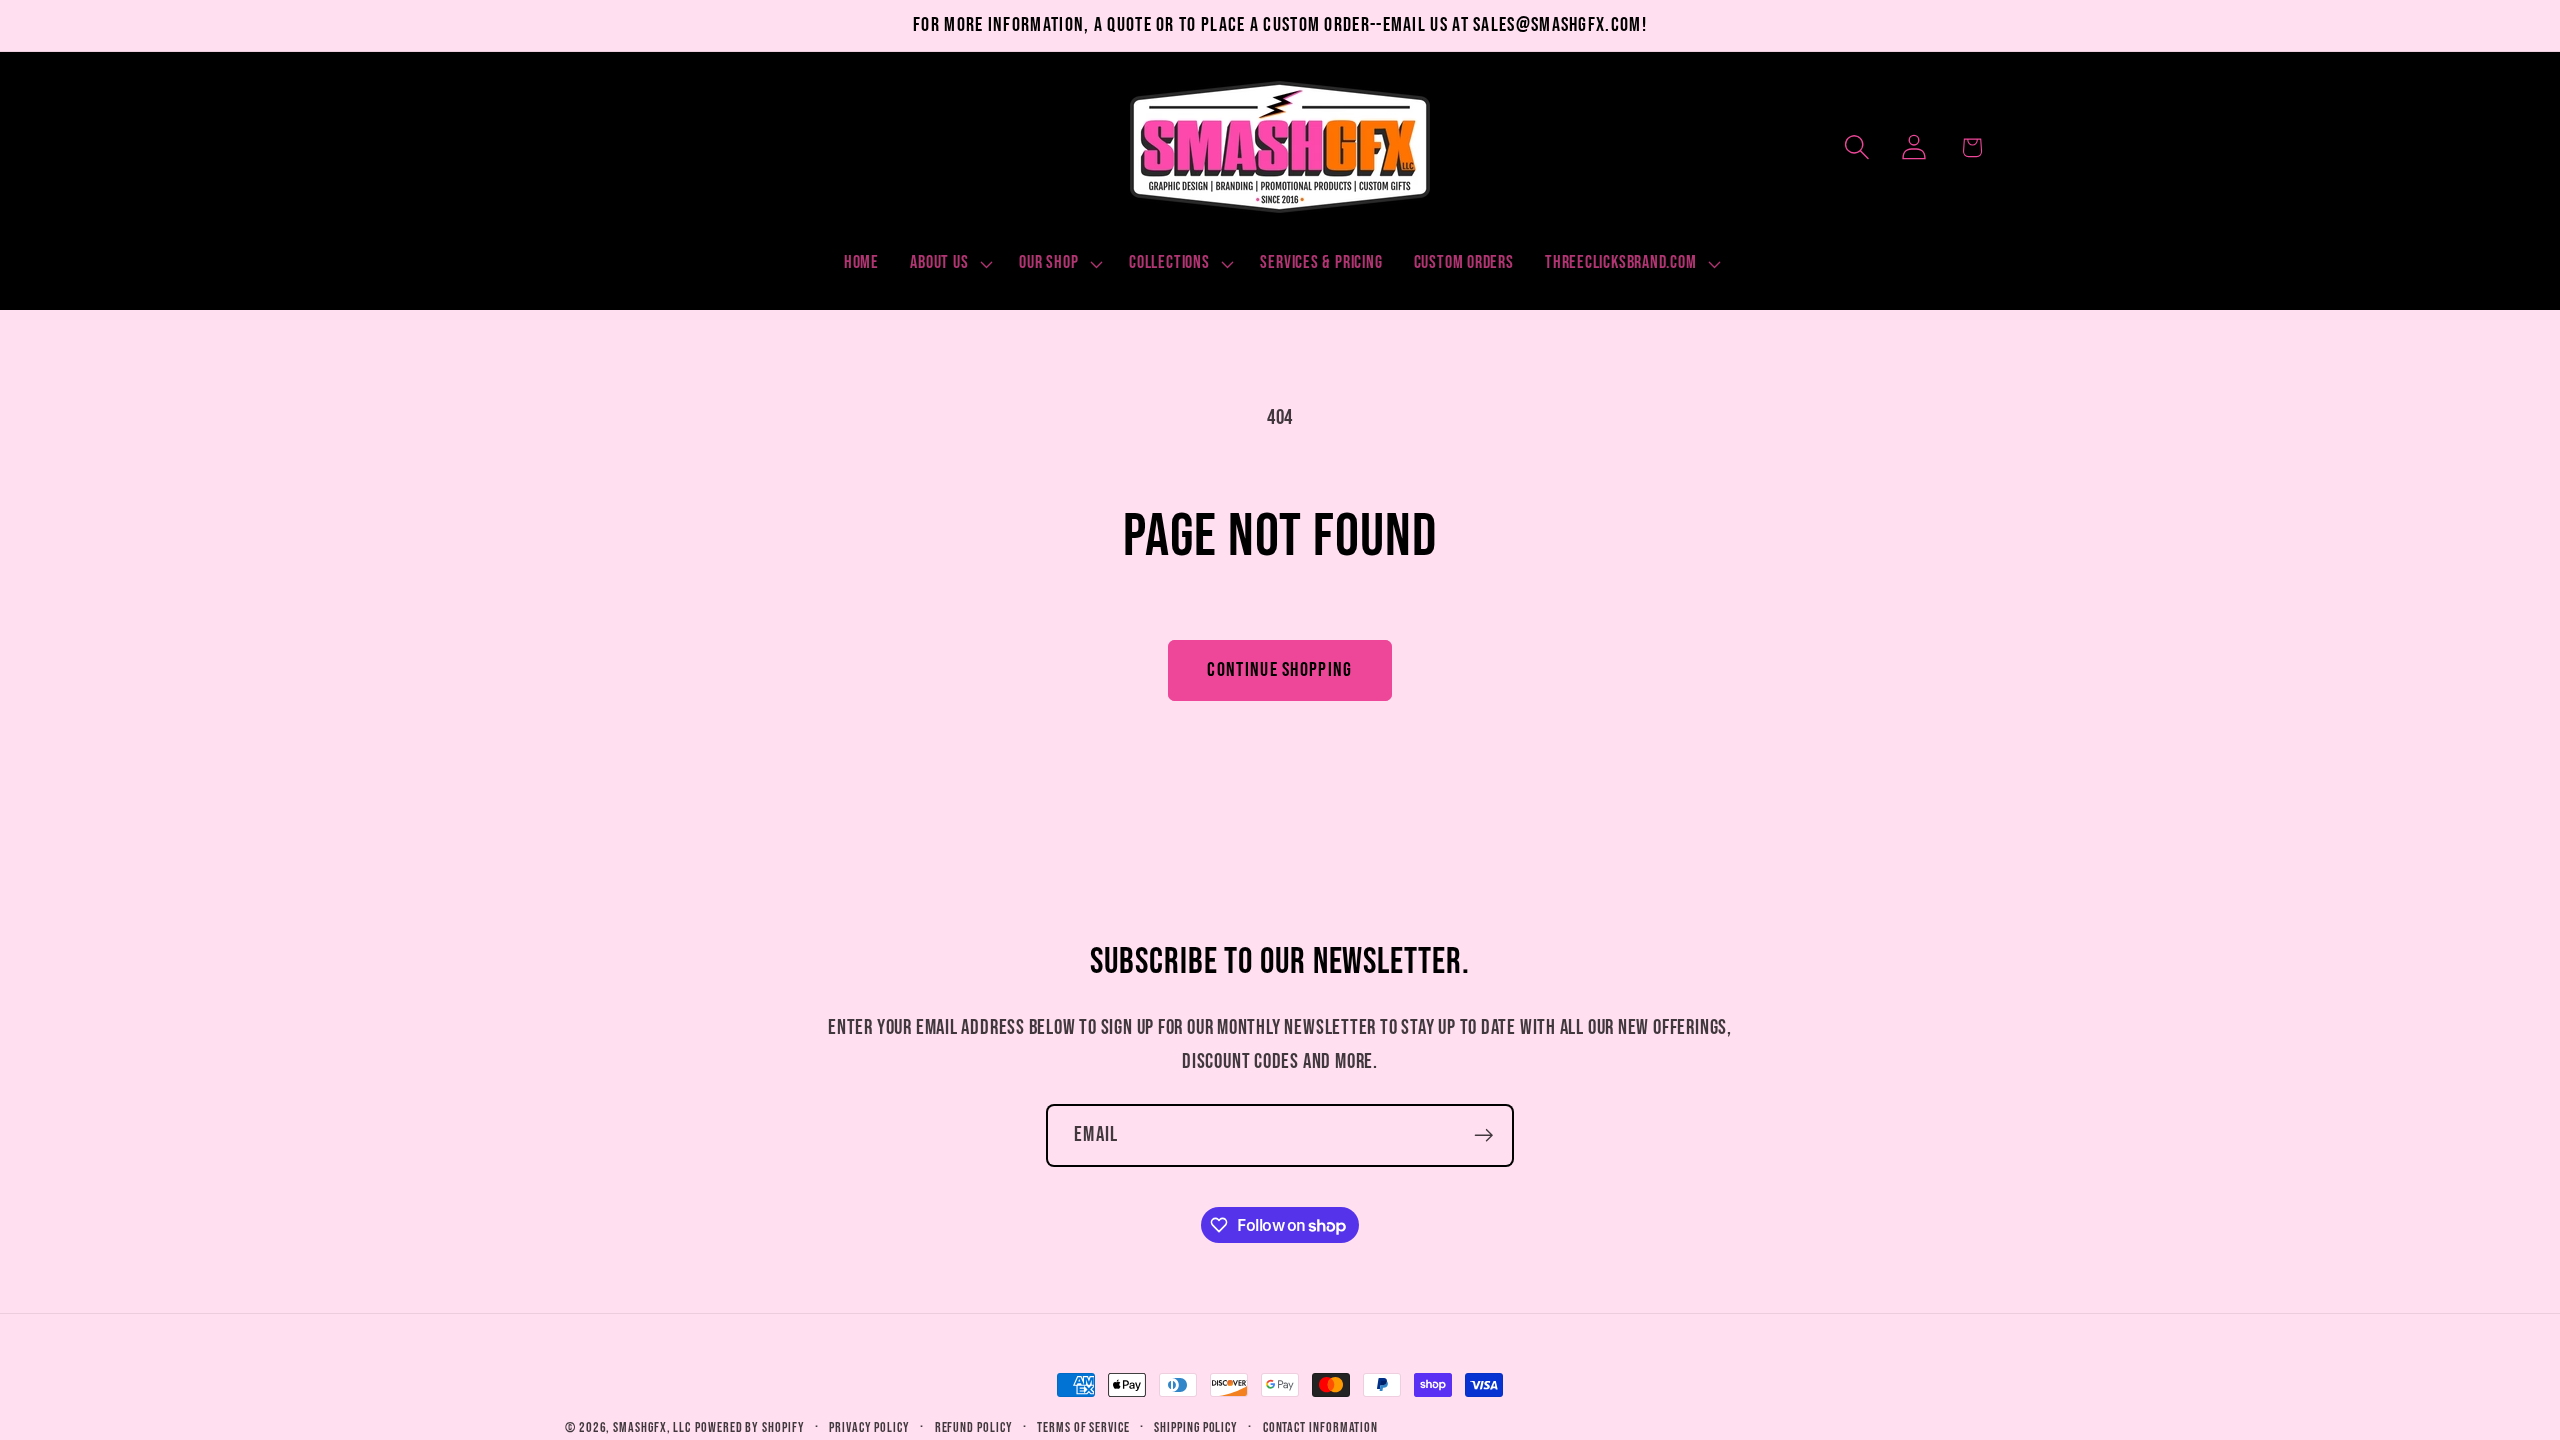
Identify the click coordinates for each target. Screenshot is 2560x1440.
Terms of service (1083, 1427)
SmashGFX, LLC (652, 1427)
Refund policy (974, 1427)
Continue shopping (1279, 670)
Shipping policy (1196, 1427)
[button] (949, 264)
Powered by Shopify (749, 1427)
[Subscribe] (1483, 1135)
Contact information (1320, 1427)
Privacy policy (869, 1427)
